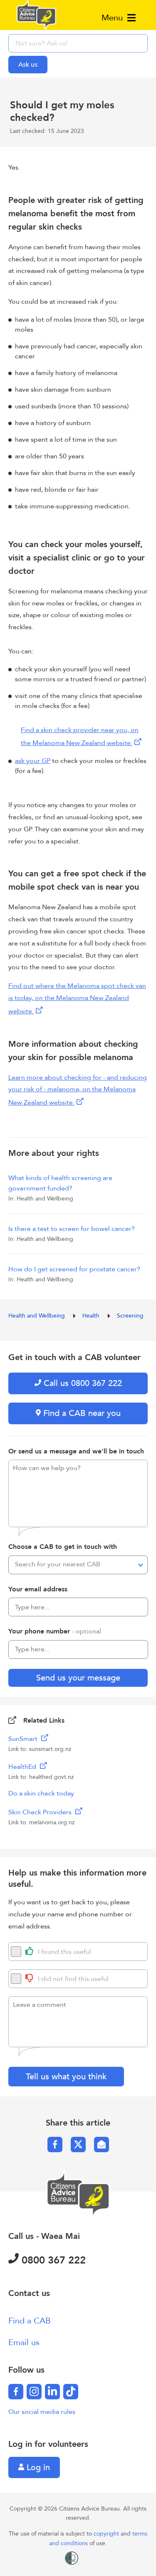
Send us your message (78, 1678)
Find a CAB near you (81, 1413)
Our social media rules (42, 2412)
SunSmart (24, 1739)
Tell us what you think (66, 2077)
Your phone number (55, 1631)
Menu (113, 18)
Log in (37, 2467)
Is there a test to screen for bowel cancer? (72, 1229)
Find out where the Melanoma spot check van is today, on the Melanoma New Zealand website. (77, 999)
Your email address (38, 1589)
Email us (24, 2342)
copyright (107, 2534)
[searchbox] (78, 43)
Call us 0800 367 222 (82, 1383)
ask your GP (33, 761)
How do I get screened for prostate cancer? (74, 1269)
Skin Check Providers (41, 1812)
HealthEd (23, 1767)
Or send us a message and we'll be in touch (76, 1451)
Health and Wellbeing (37, 1316)
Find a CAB (30, 2321)
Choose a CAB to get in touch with (63, 1547)
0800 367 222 (52, 2260)
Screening (130, 1316)
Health (92, 1316)
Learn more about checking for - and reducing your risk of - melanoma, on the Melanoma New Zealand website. (78, 1090)
